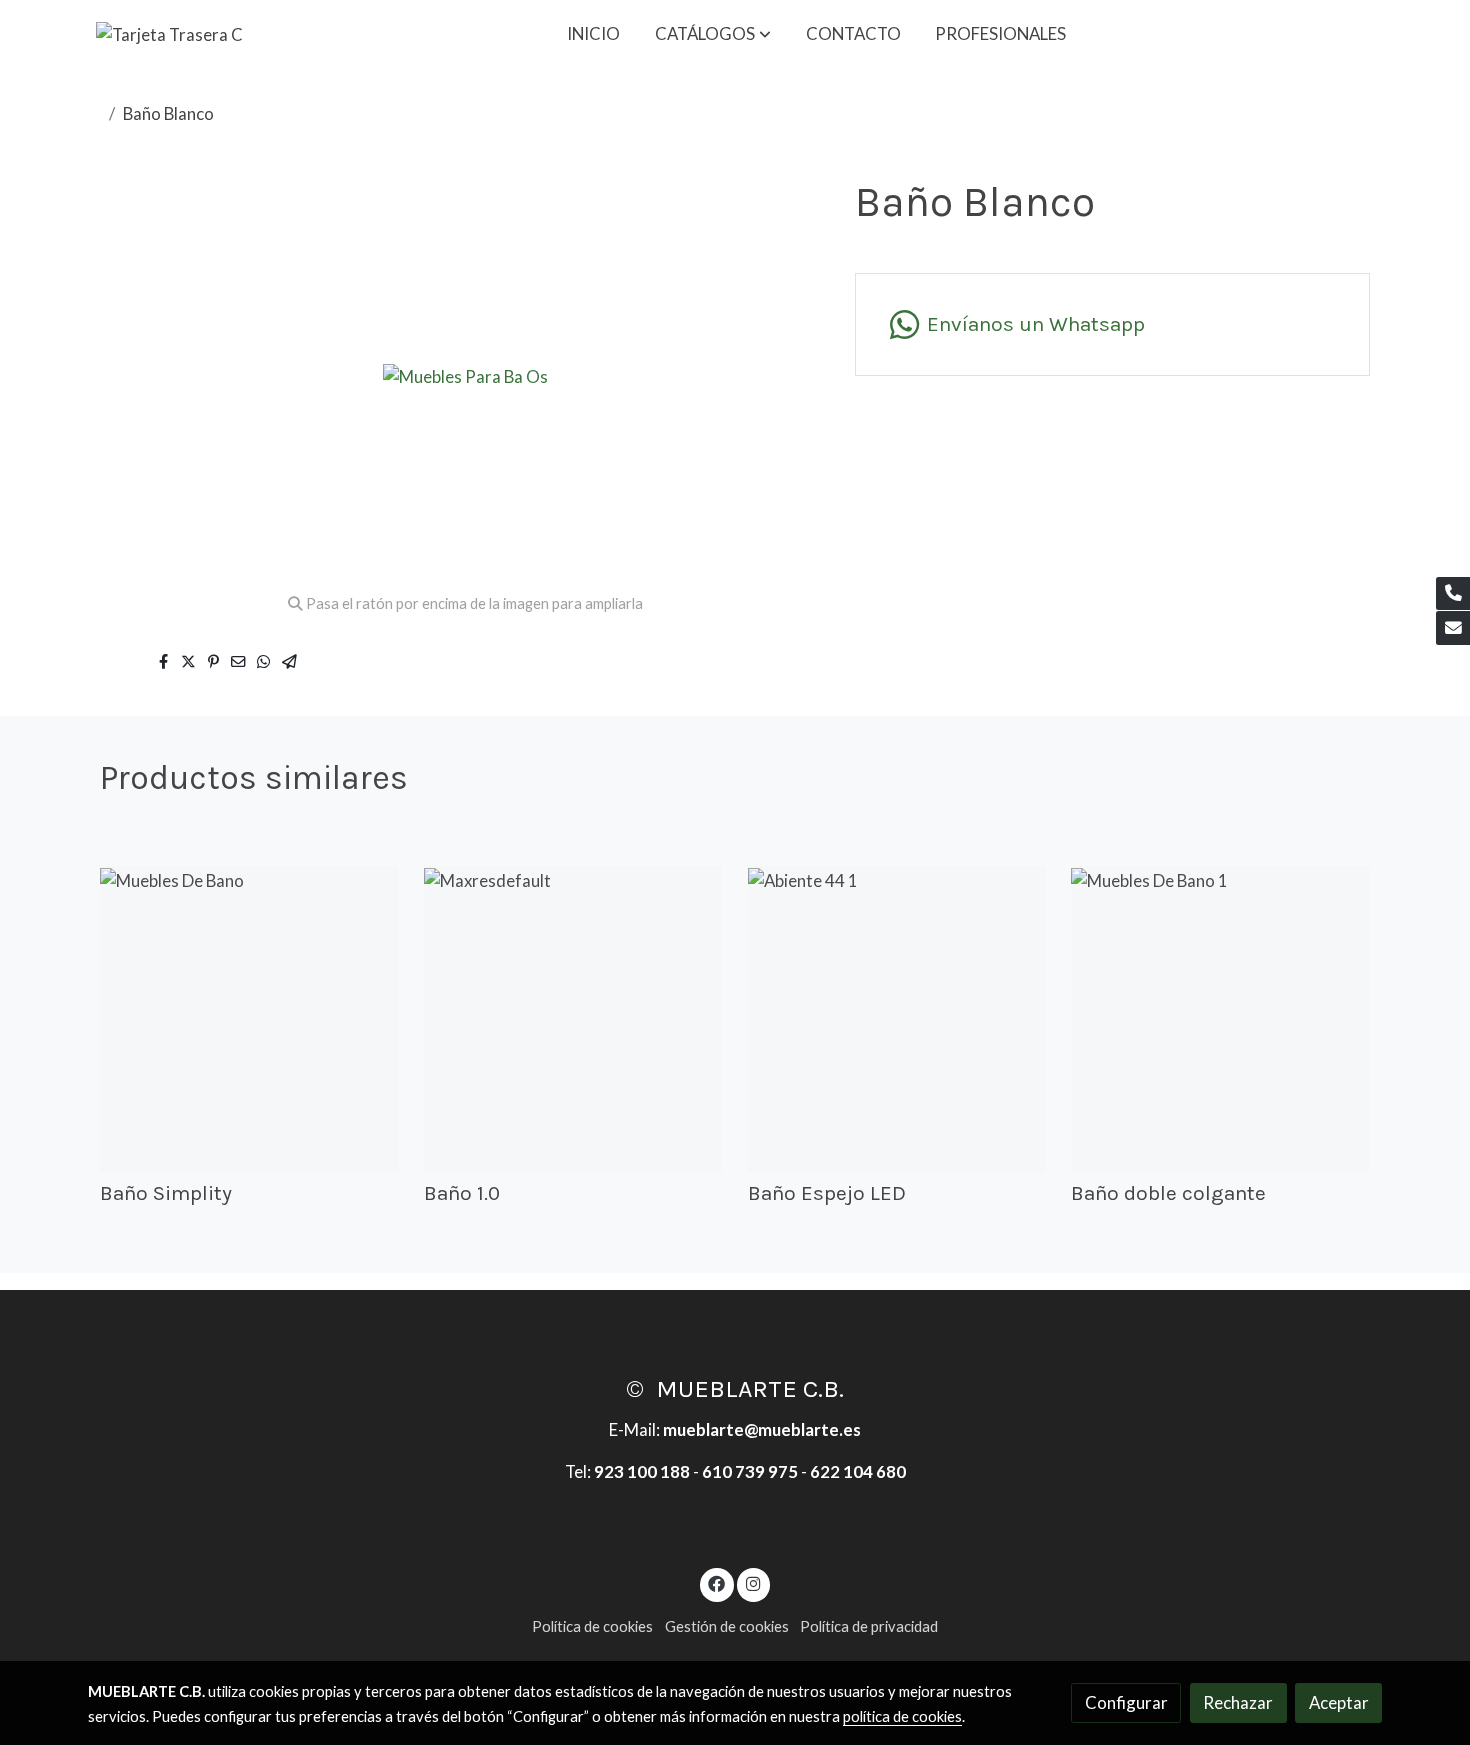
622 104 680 (858, 1471)
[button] (713, 34)
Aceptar (1339, 1702)
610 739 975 (750, 1471)
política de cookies (902, 1716)
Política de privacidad (869, 1626)
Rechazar (1238, 1702)
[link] (169, 33)
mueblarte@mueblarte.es (762, 1429)
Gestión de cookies (727, 1626)
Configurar (1126, 1702)
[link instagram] (753, 1582)
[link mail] (1453, 628)
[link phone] (1453, 594)
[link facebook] (717, 1582)
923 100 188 (642, 1471)
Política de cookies (592, 1626)
